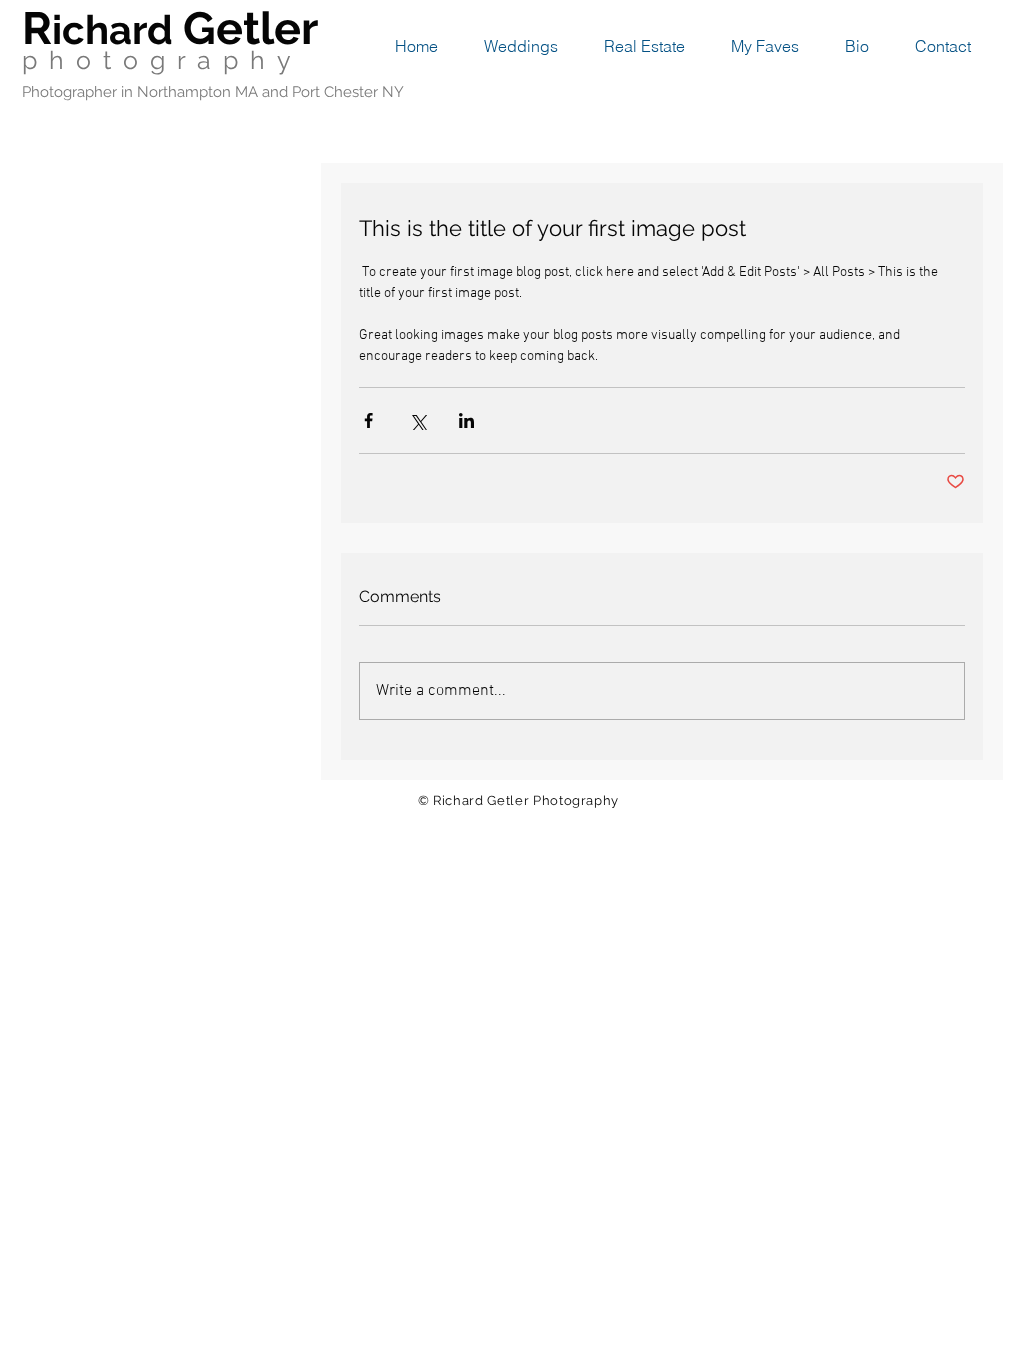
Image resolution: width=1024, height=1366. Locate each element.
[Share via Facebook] (368, 420)
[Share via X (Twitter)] (417, 420)
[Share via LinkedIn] (466, 420)
